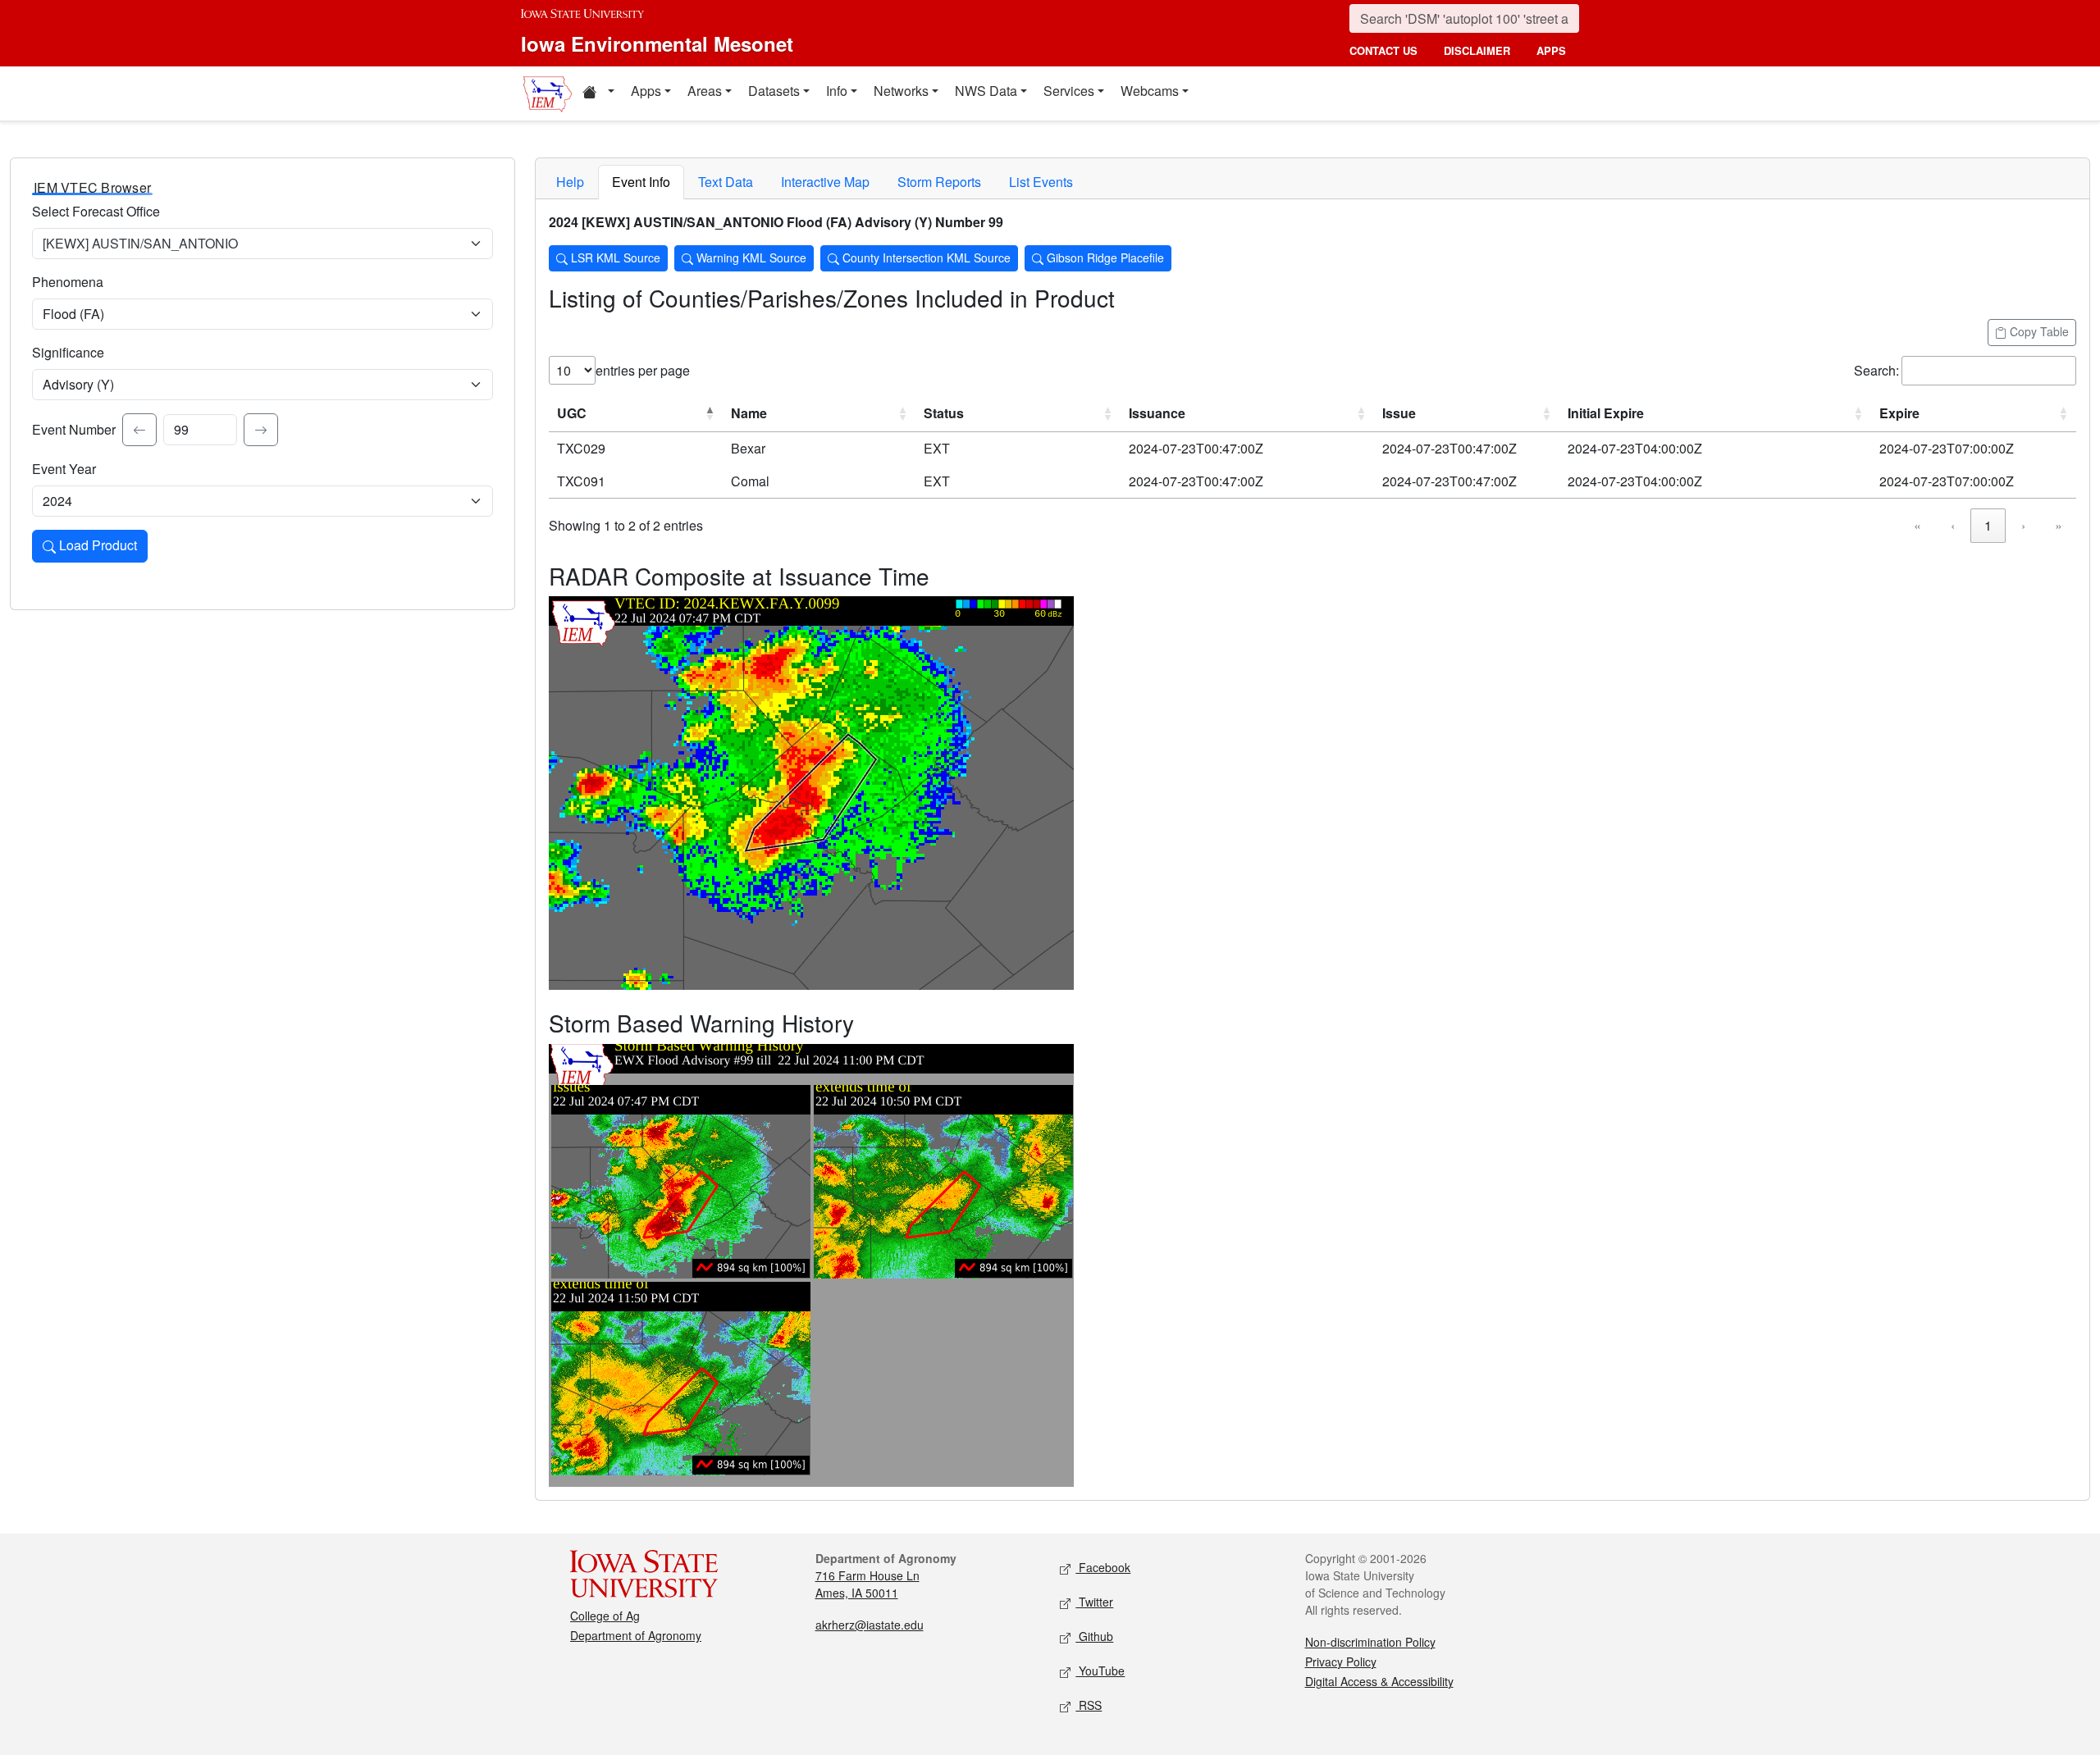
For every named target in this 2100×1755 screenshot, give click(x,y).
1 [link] (1988, 525)
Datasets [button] (774, 91)
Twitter (1094, 1602)
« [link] (1917, 525)
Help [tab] (570, 182)
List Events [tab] (1041, 182)
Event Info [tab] (641, 182)
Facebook (1103, 1567)
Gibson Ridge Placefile (1104, 258)
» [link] (2059, 525)
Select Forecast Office (96, 211)
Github (1094, 1636)
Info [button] (837, 91)
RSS (1089, 1705)
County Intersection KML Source (925, 258)
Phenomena (68, 282)
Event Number (74, 429)
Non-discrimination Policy (1370, 1642)
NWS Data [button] (986, 91)
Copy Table (2038, 331)
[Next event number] (261, 430)
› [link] (2023, 525)
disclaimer (1477, 50)
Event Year (64, 469)
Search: (1876, 370)
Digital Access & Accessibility (1379, 1681)
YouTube (1100, 1671)
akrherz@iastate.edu (870, 1625)
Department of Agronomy (636, 1635)
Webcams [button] (1150, 91)
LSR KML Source (614, 258)
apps (1551, 50)
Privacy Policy (1341, 1662)
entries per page (643, 370)
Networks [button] (901, 91)
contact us (1383, 50)
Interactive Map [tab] (825, 182)
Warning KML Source (750, 258)
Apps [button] (646, 91)
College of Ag (605, 1616)
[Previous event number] (139, 430)
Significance (68, 352)
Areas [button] (705, 91)
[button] (598, 93)
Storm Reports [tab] (939, 182)
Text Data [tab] (726, 182)
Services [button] (1069, 91)
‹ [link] (1953, 525)
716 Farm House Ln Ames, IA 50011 (867, 1584)
